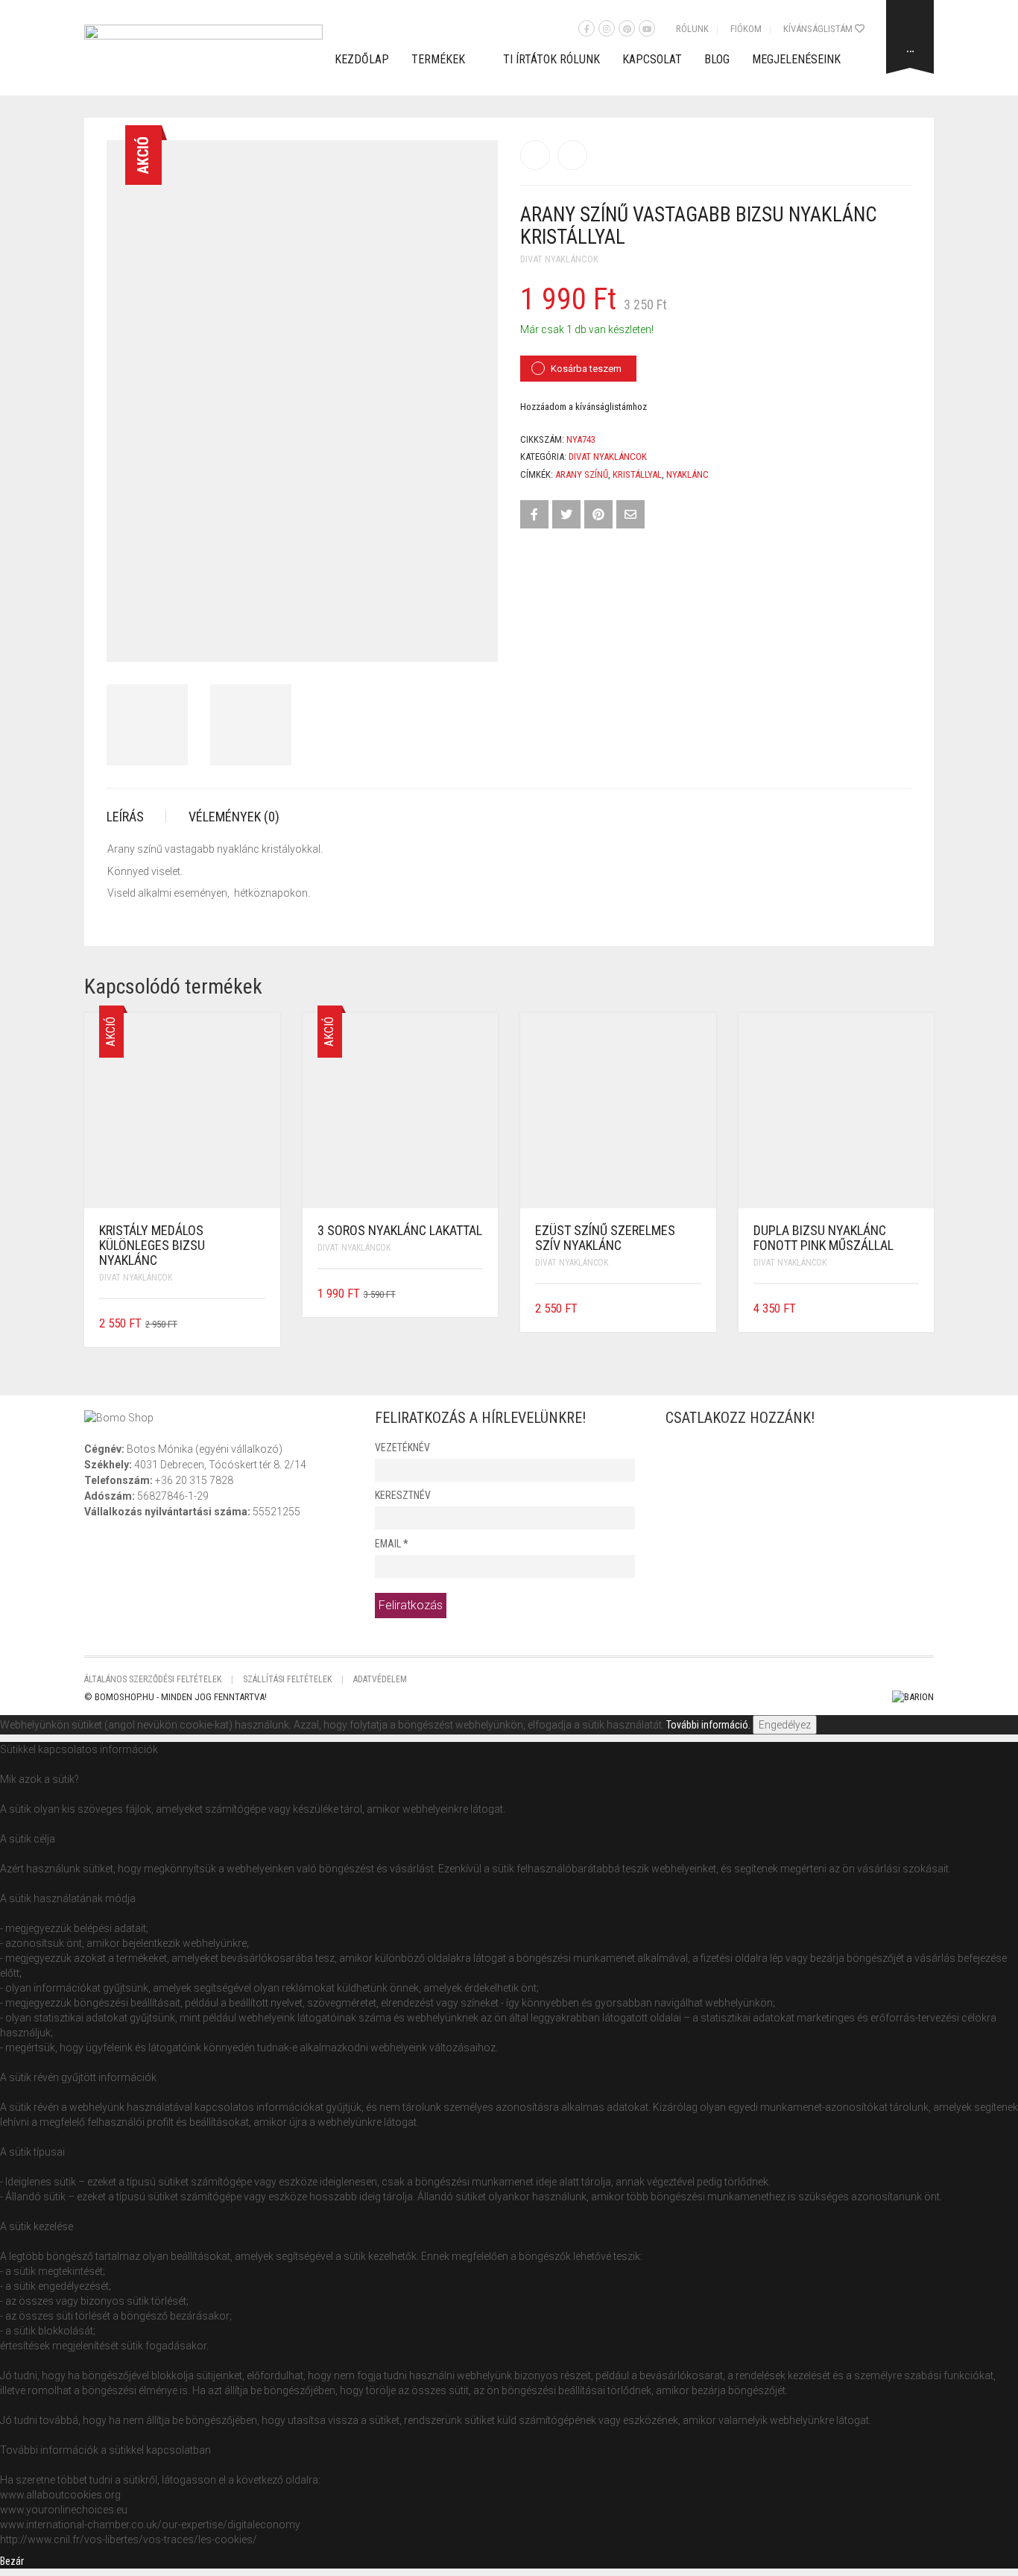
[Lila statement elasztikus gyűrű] (572, 155)
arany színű (582, 474)
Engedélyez (785, 1725)
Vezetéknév (402, 1448)
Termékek (438, 59)
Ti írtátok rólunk (551, 59)
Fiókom (746, 29)
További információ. (708, 1725)
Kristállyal (637, 474)
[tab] (136, 817)
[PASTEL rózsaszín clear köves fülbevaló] (535, 155)
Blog (717, 59)
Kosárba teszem (586, 369)
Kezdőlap (362, 59)
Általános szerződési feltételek (153, 1679)
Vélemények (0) (234, 817)
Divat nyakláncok (559, 259)
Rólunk (692, 29)
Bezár (12, 2561)
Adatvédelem (380, 1679)
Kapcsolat (652, 59)
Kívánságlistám (819, 29)
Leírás (125, 817)
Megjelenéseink (796, 59)
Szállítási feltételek (287, 1679)
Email (391, 1544)
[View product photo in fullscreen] (473, 637)
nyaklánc (687, 474)
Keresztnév (403, 1495)
